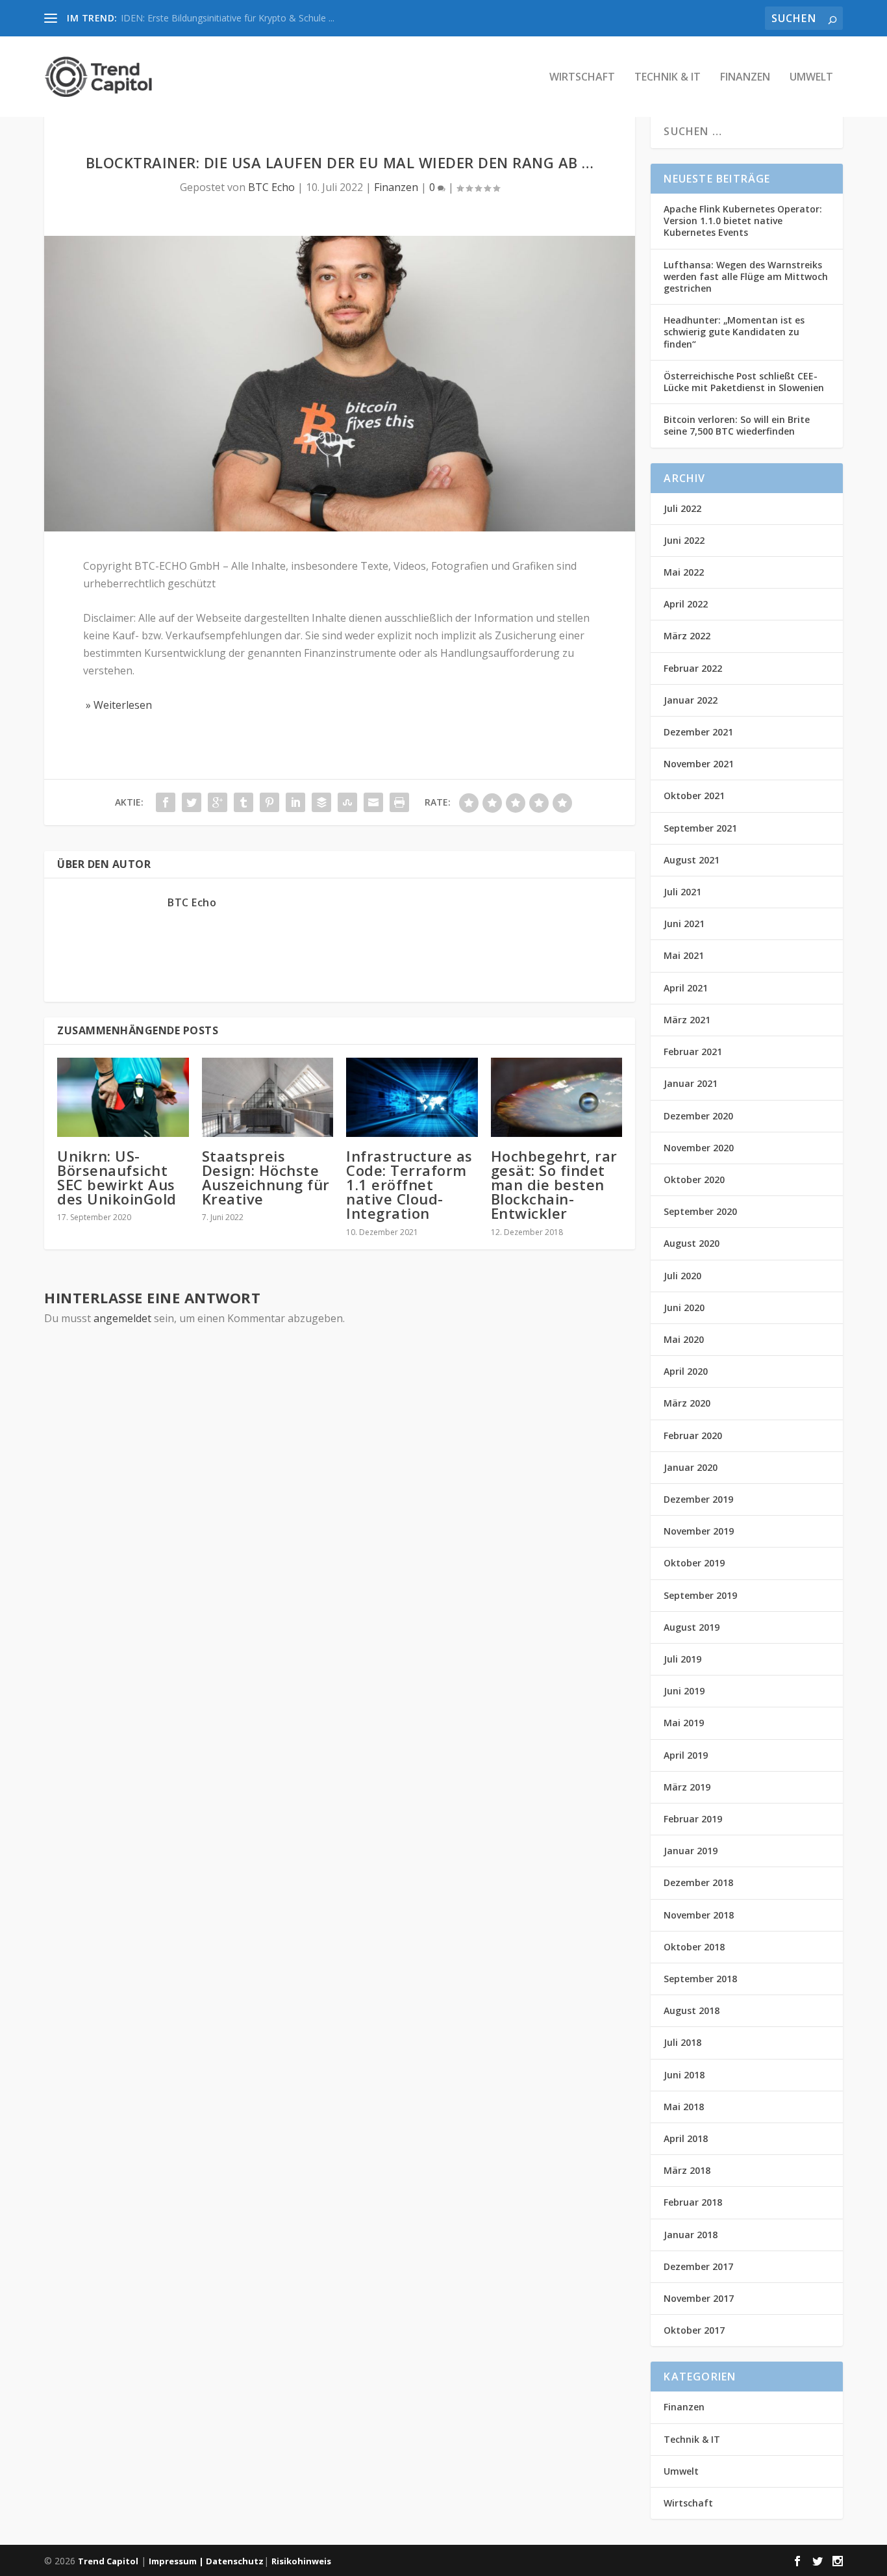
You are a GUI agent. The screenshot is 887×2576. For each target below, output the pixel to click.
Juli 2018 (682, 2042)
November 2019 (699, 1531)
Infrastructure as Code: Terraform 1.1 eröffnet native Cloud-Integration (409, 1185)
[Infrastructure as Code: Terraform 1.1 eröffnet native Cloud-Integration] (412, 1097)
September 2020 (700, 1211)
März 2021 (687, 1020)
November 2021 (699, 764)
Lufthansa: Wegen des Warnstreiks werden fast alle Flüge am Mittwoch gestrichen (746, 276)
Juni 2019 (684, 1691)
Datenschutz (235, 2561)
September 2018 (700, 1979)
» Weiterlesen (118, 705)
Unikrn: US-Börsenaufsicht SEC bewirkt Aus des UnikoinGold (117, 1178)
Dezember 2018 (698, 1882)
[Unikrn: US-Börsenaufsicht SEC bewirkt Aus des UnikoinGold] (123, 1097)
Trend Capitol (108, 2561)
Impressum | (177, 2561)
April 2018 (686, 2138)
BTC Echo (271, 187)
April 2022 (686, 604)
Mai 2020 (684, 1339)
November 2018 (699, 1915)
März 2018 (687, 2170)
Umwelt (811, 78)
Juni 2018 (684, 2075)
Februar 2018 (693, 2202)
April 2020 (686, 1371)
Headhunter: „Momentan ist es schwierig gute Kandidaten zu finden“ (734, 332)
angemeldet (122, 1318)
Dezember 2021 (698, 732)
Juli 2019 (682, 1659)
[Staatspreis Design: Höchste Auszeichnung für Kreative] (268, 1097)
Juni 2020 (684, 1307)
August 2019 (692, 1627)
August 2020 (692, 1243)
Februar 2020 (693, 1435)
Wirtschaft (582, 78)
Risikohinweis (301, 2561)
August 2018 (692, 2010)
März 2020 (687, 1403)
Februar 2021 (693, 1052)
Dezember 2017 (698, 2266)
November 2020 (699, 1148)
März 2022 (687, 636)
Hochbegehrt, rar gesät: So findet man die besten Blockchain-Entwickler (554, 1185)
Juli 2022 (682, 508)
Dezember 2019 (698, 1499)
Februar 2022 (693, 668)
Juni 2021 (684, 924)
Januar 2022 (691, 700)
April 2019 (686, 1755)
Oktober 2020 (694, 1180)
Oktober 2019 (694, 1563)
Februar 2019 (693, 1819)
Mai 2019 (684, 1723)
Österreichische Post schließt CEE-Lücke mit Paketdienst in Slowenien (744, 382)
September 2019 (700, 1595)
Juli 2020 (682, 1276)
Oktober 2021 (694, 796)
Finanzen (745, 78)
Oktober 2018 (694, 1947)
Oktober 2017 (694, 2330)
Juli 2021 (682, 892)
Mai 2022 (684, 572)
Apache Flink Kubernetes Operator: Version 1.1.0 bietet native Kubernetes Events (743, 221)
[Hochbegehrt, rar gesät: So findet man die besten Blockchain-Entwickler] (557, 1097)
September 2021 (700, 828)
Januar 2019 (691, 1851)
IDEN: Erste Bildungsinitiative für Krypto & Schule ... (228, 18)
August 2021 (692, 860)
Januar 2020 (691, 1467)
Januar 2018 (691, 2235)
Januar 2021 (691, 1083)
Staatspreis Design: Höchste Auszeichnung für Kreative (266, 1178)
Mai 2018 (684, 2107)
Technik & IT (668, 78)
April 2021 (686, 988)
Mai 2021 (684, 955)
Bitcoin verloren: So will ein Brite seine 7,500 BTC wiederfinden (737, 425)
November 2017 (699, 2298)
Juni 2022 (684, 540)
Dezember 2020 (698, 1116)
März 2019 (687, 1787)
